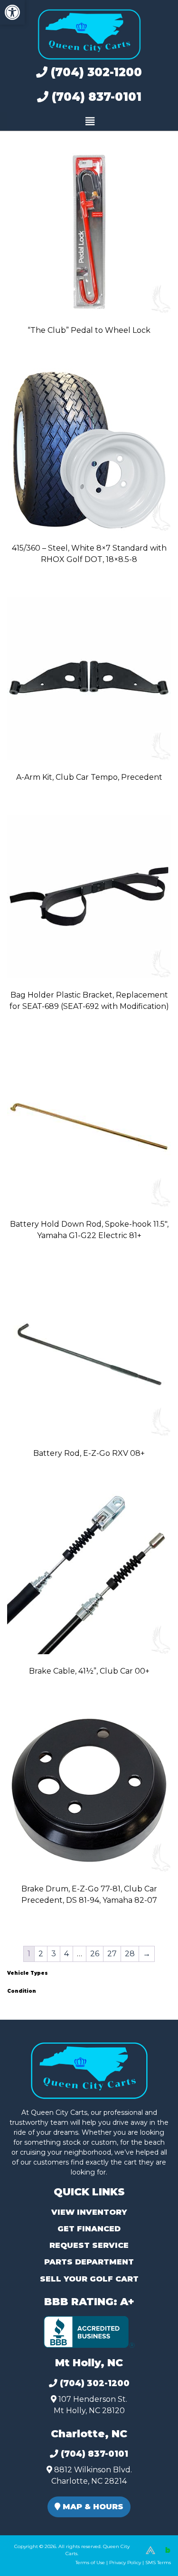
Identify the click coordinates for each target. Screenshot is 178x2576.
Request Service (89, 2245)
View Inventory (89, 2212)
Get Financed (89, 2229)
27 (112, 1954)
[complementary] (150, 2548)
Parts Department (89, 2262)
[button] (12, 12)
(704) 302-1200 (95, 72)
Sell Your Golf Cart (89, 2279)
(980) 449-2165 (33, 2558)
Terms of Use (90, 2563)
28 (130, 1954)
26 (95, 1954)
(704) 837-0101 (95, 97)
